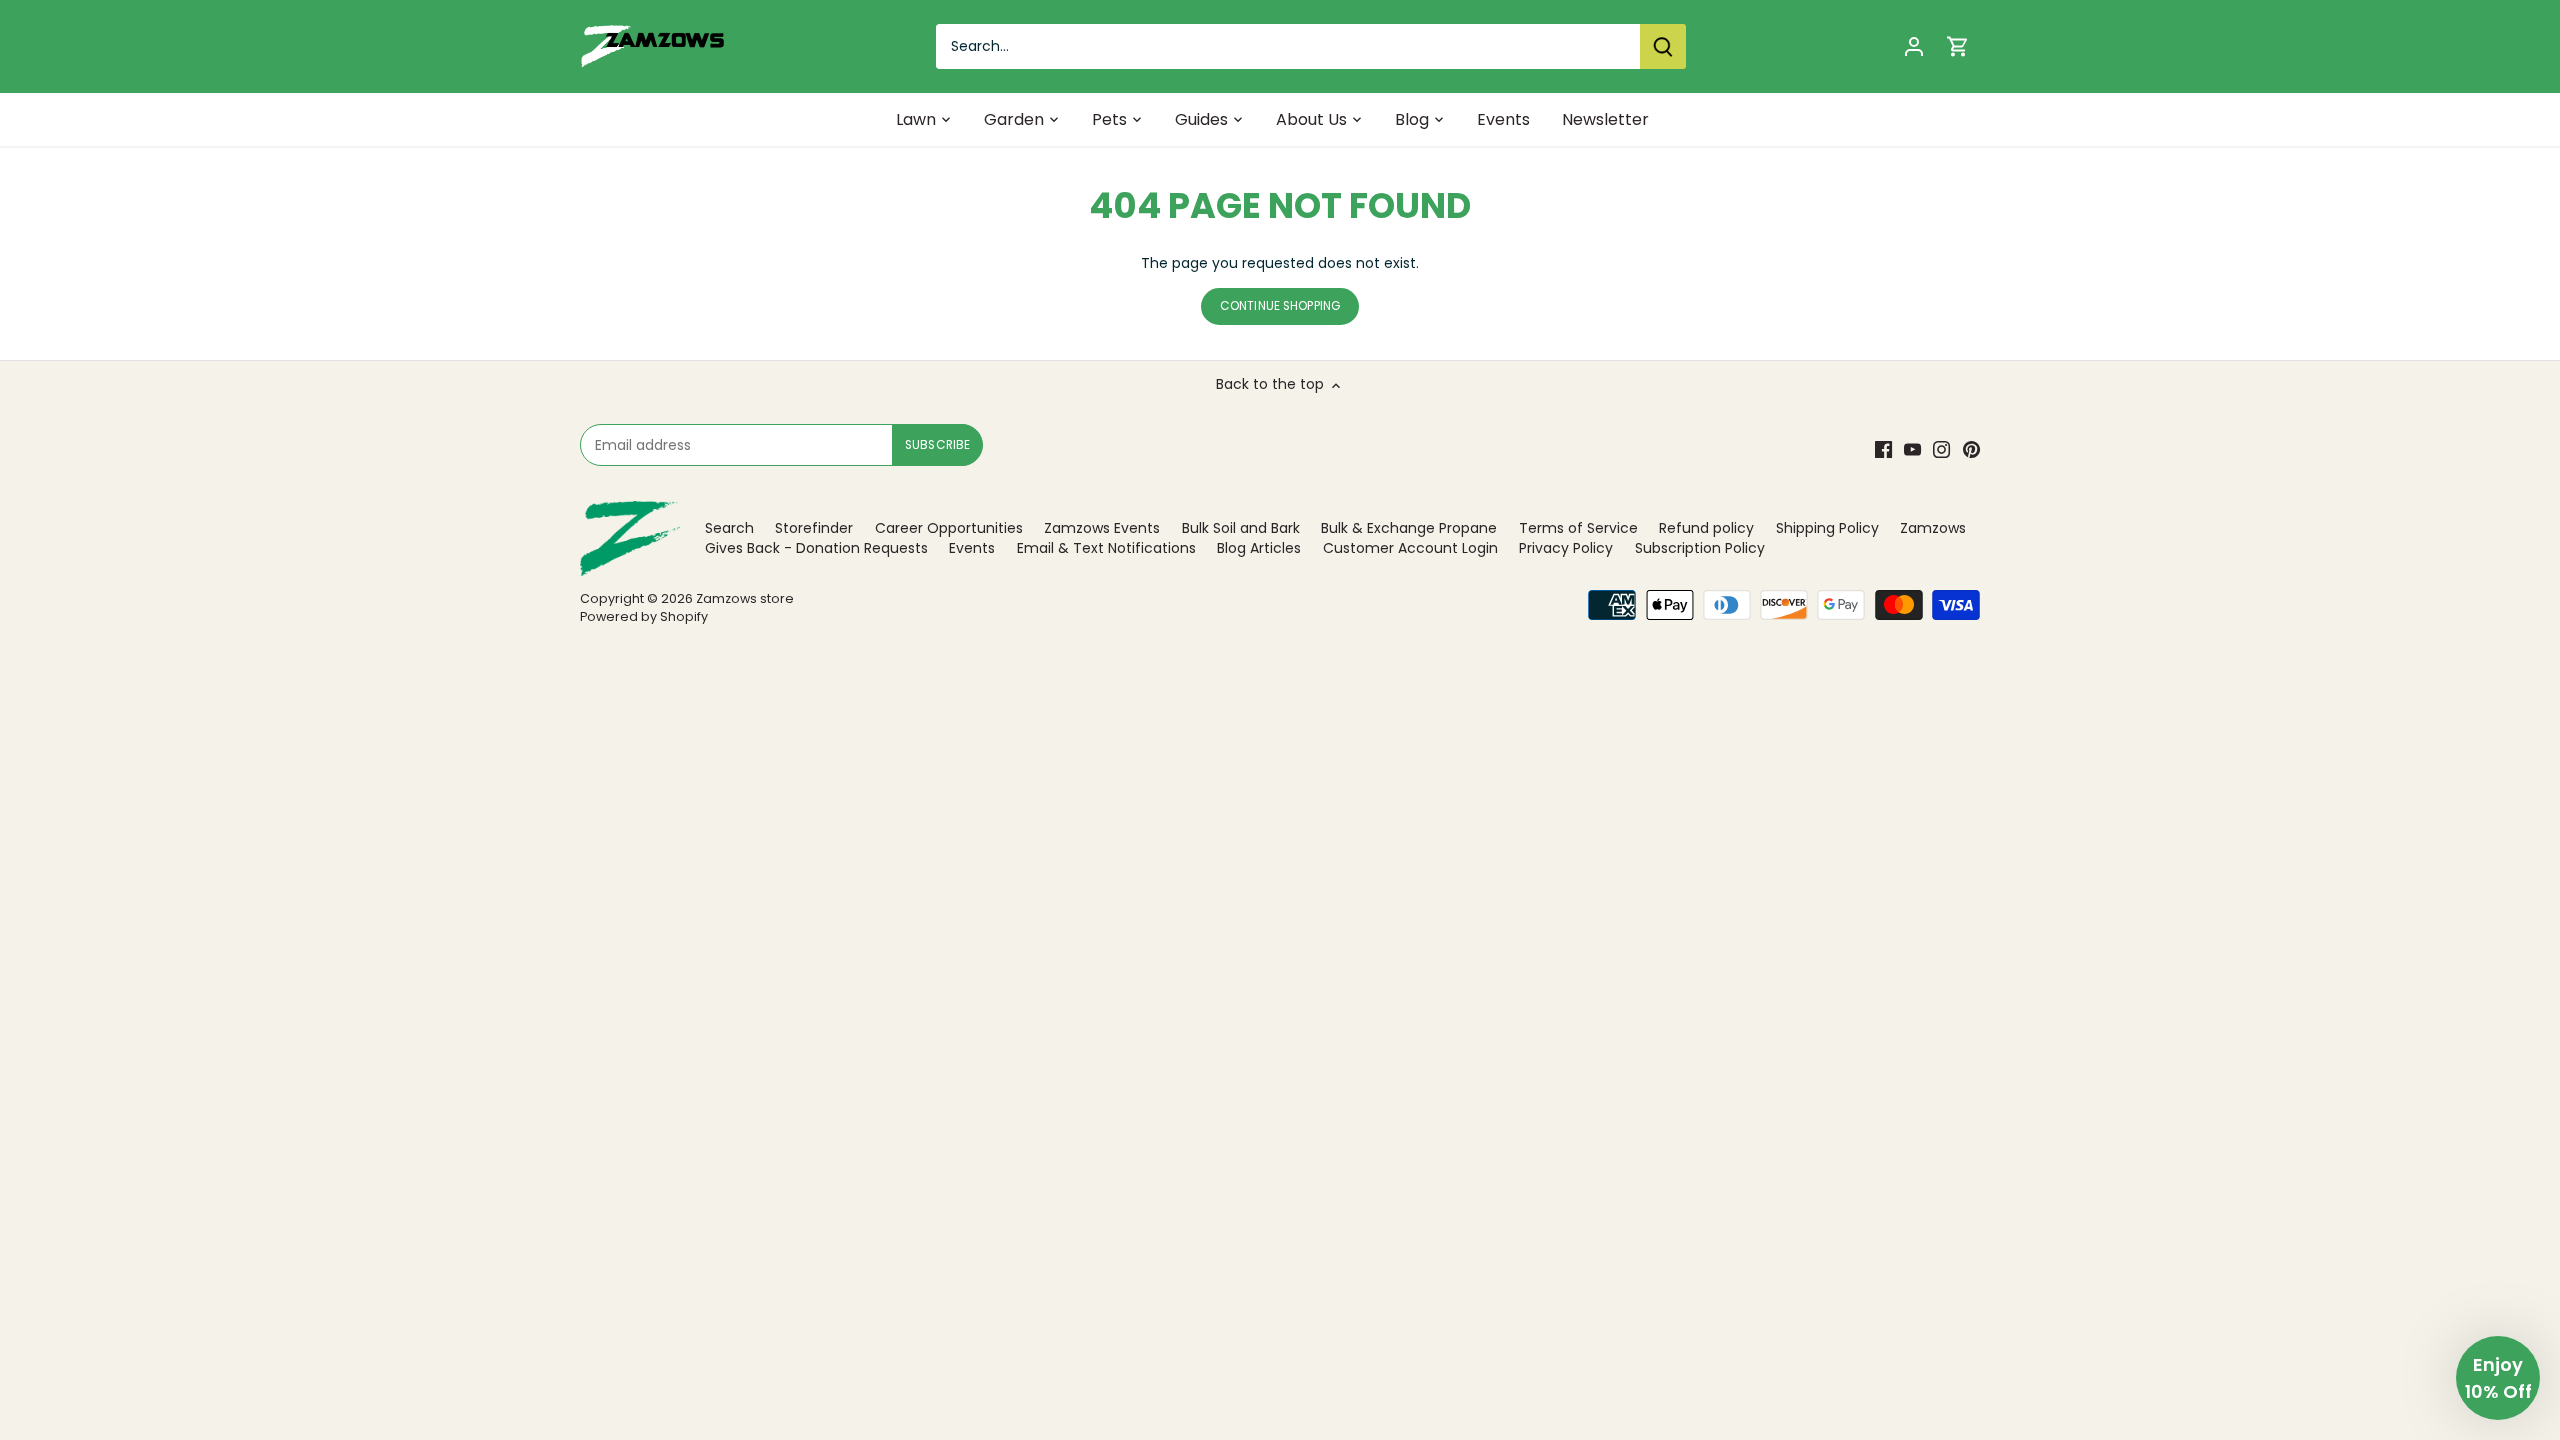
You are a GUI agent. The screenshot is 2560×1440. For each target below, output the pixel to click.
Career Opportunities (949, 528)
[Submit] (1663, 46)
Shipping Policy (1827, 528)
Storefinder (814, 528)
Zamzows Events (1102, 528)
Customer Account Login (1410, 548)
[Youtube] (1912, 450)
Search (729, 528)
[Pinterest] (1971, 450)
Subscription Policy (1700, 548)
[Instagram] (1941, 450)
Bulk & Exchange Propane (1409, 528)
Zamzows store (745, 598)
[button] (2498, 1378)
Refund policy (1706, 528)
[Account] (1914, 46)
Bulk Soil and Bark (1241, 528)
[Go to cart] (1958, 46)
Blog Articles (1259, 548)
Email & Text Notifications (1106, 548)
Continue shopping (1280, 306)
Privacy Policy (1566, 548)
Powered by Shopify (644, 616)
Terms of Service (1578, 528)
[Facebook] (1883, 450)
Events (972, 548)
